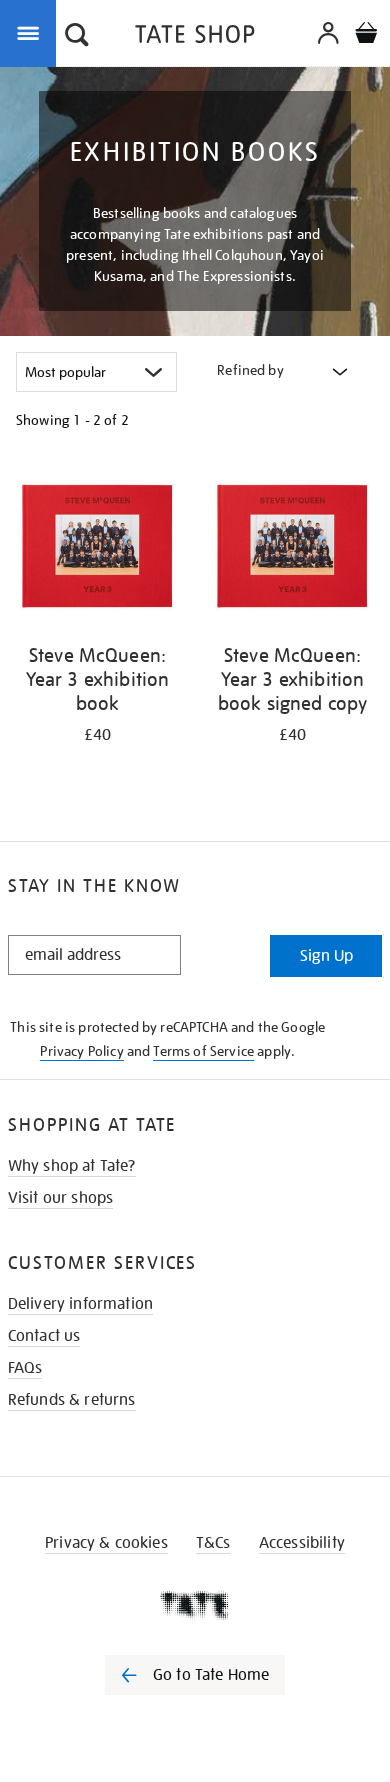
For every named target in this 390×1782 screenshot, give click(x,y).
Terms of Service (203, 1051)
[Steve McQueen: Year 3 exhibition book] (97, 547)
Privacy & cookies (106, 1543)
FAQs (25, 1368)
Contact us (44, 1336)
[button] (77, 37)
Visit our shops (60, 1198)
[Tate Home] (195, 1605)
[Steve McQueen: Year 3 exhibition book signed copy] (292, 547)
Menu (32, 32)
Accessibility (302, 1543)
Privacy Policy (81, 1051)
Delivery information (80, 1304)
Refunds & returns (72, 1400)
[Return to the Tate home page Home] (195, 37)
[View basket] (366, 35)
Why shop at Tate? (72, 1166)
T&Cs (213, 1543)
